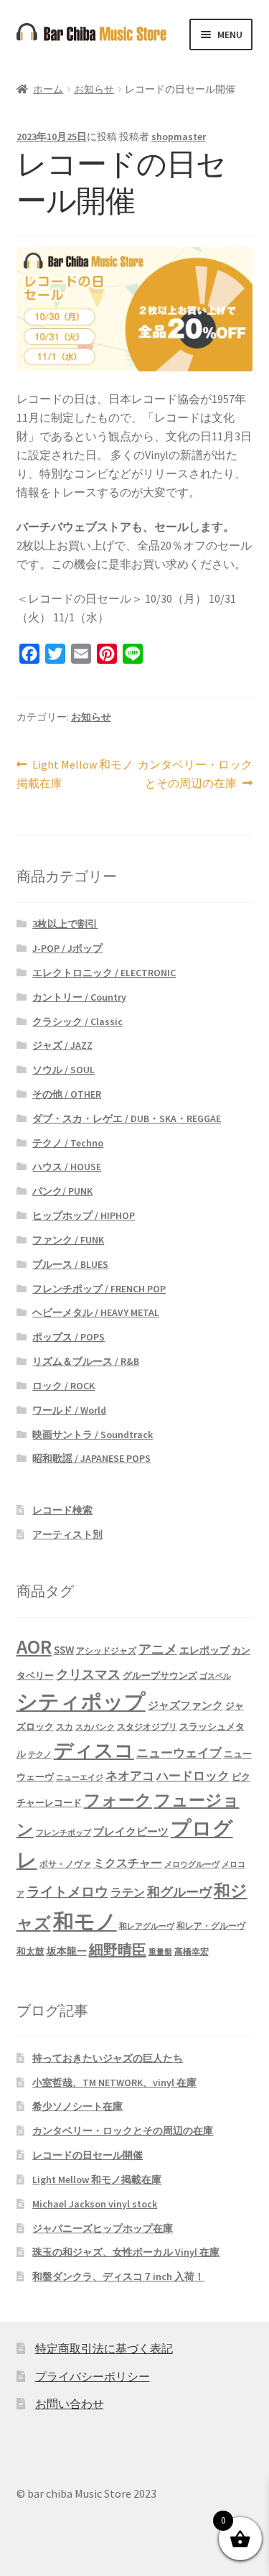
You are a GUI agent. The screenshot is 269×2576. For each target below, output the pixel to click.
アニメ (158, 1649)
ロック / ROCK (63, 1386)
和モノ (85, 1921)
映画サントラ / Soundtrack (93, 1435)
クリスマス (88, 1674)
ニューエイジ (80, 1778)
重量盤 (160, 1952)
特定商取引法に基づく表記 (104, 2348)
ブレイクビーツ (131, 1831)
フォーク (118, 1800)
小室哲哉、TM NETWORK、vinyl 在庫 (114, 2082)
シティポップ (81, 1701)
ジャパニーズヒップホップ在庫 (103, 2228)
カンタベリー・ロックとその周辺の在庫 (195, 775)
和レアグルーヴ (147, 1926)
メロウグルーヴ (192, 1864)
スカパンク (95, 1727)
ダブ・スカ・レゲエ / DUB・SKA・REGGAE (127, 1118)
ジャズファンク (185, 1705)
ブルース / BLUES (70, 1264)
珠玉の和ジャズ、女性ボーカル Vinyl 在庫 (126, 2252)
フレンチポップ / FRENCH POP (99, 1289)
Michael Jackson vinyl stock (95, 2204)
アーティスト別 (67, 1534)
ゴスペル (215, 1676)
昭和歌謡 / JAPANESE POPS (91, 1458)
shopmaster (179, 136)
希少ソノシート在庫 (77, 2106)
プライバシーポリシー (93, 2376)
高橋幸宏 (192, 1951)
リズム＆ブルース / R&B (86, 1361)
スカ (65, 1727)
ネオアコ (130, 1776)
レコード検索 (62, 1510)
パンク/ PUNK (62, 1191)
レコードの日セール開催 (88, 2155)
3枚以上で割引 (65, 924)
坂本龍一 (67, 1951)
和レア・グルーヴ (211, 1926)
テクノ (40, 1755)
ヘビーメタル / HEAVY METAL (96, 1312)
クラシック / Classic (77, 1021)
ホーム (48, 89)
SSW (64, 1650)
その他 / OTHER (67, 1094)
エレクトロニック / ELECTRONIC (104, 973)
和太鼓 (30, 1951)
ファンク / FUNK (68, 1240)
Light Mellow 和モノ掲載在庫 (75, 775)
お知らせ (94, 89)
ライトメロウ (67, 1891)
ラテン (128, 1892)
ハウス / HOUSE (67, 1167)
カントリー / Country (79, 997)
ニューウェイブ (179, 1753)
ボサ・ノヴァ (65, 1864)
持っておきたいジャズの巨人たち (108, 2058)
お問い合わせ (70, 2404)
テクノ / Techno (68, 1143)
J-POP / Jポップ (67, 948)
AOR (34, 1647)
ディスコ (94, 1750)
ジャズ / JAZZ (62, 1045)
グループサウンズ (160, 1675)
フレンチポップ (63, 1833)
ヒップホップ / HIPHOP (84, 1215)
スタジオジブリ (147, 1727)
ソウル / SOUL (63, 1070)
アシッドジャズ (106, 1650)
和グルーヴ (179, 1892)
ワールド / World (69, 1410)
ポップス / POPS (69, 1337)
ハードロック (193, 1776)
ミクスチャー (128, 1863)
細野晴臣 (118, 1950)
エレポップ (204, 1650)
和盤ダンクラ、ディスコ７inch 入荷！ (118, 2276)
